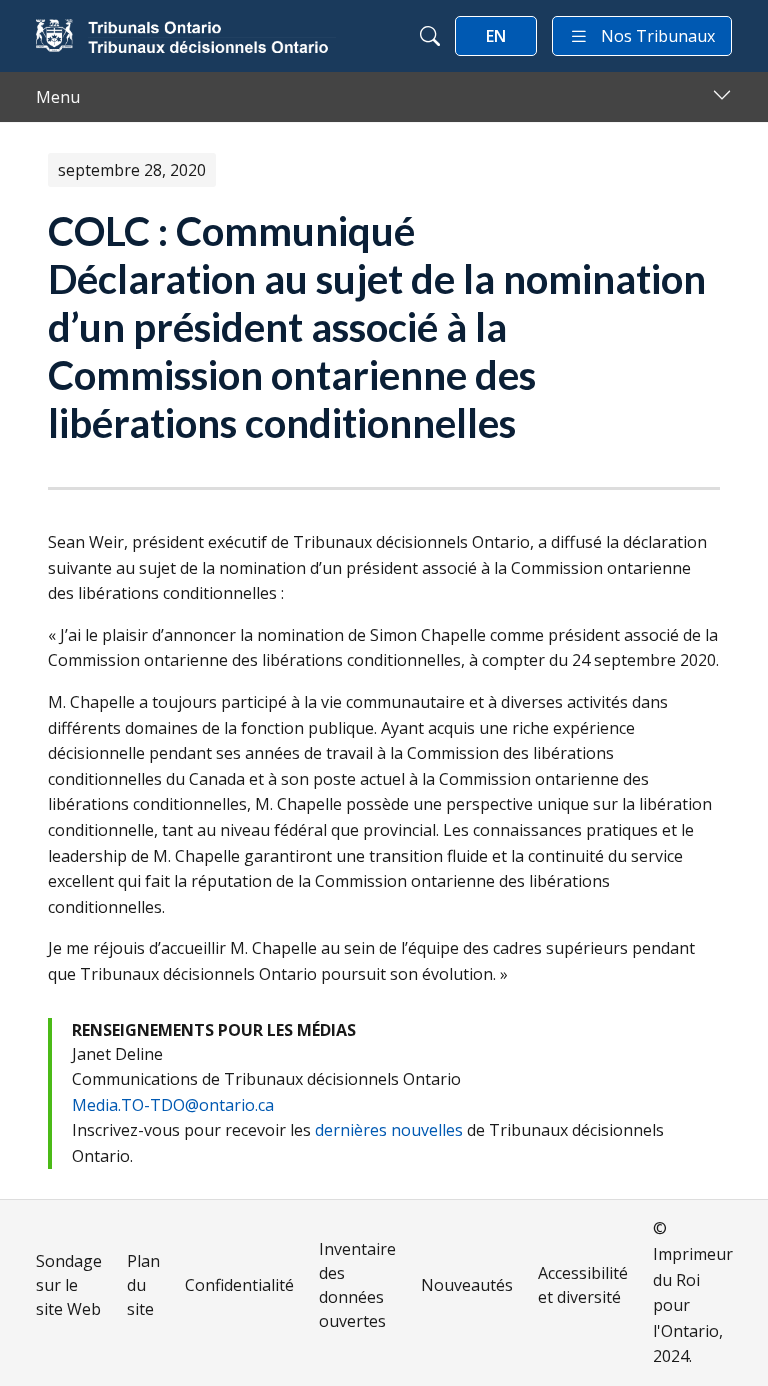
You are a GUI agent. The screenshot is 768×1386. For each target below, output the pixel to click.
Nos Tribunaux (658, 36)
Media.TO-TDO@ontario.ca (173, 1105)
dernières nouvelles (389, 1130)
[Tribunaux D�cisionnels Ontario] (186, 36)
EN (496, 36)
